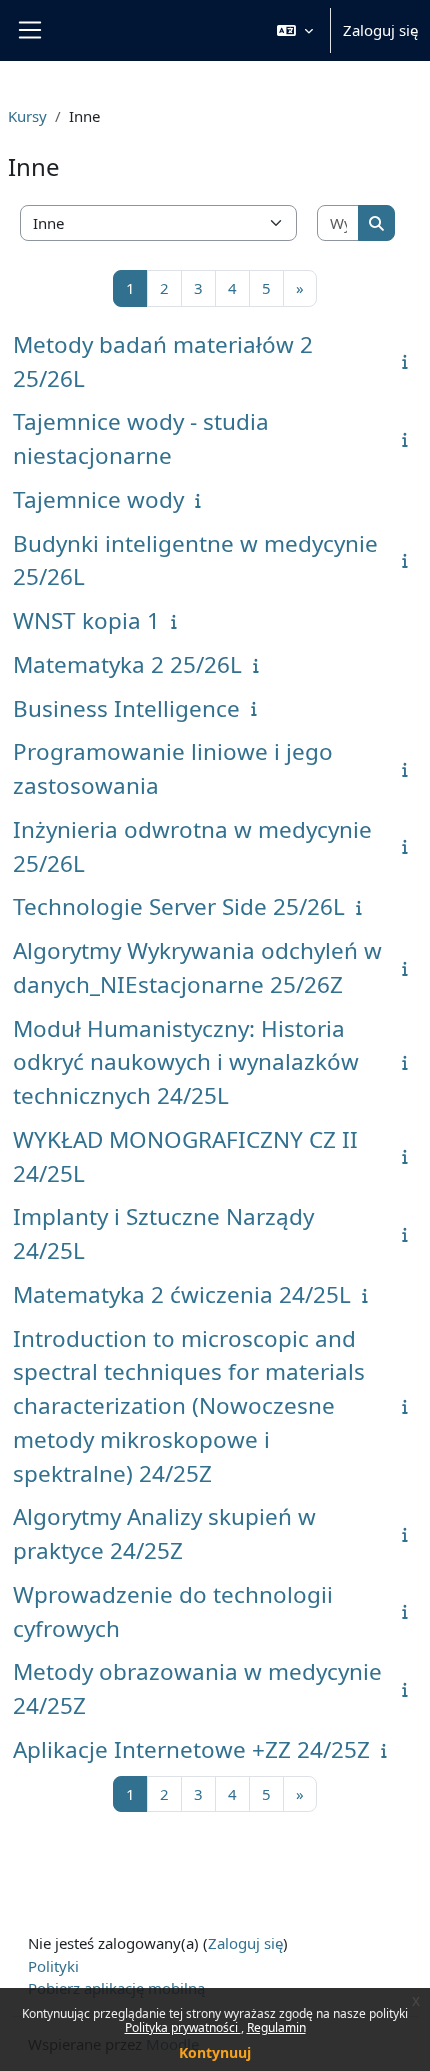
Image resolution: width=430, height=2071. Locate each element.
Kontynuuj (215, 2052)
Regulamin (276, 2027)
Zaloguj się (380, 30)
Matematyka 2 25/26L (127, 664)
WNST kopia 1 (86, 620)
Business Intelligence (126, 708)
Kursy (27, 116)
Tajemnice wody (98, 499)
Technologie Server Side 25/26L (179, 906)
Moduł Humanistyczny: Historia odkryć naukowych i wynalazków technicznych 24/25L (186, 1062)
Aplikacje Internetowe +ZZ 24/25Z (191, 1749)
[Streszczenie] (408, 361)
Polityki (53, 1966)
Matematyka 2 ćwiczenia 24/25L (182, 1294)
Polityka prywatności (183, 2027)
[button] (295, 30)
